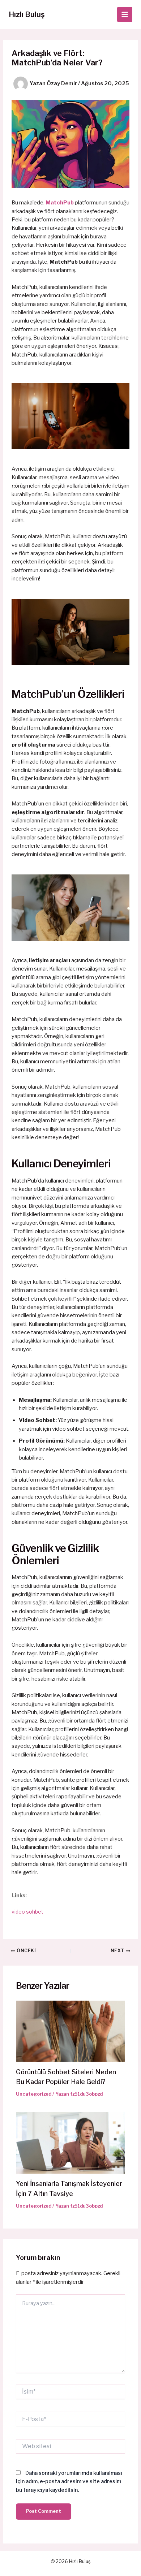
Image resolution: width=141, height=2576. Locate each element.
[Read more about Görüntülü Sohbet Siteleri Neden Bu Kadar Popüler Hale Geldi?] (70, 2031)
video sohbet (27, 1912)
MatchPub (60, 203)
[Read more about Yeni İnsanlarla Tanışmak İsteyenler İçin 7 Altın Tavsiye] (70, 2143)
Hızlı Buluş (27, 14)
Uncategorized (34, 2094)
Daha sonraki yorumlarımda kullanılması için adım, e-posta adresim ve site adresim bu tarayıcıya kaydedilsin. (69, 2481)
